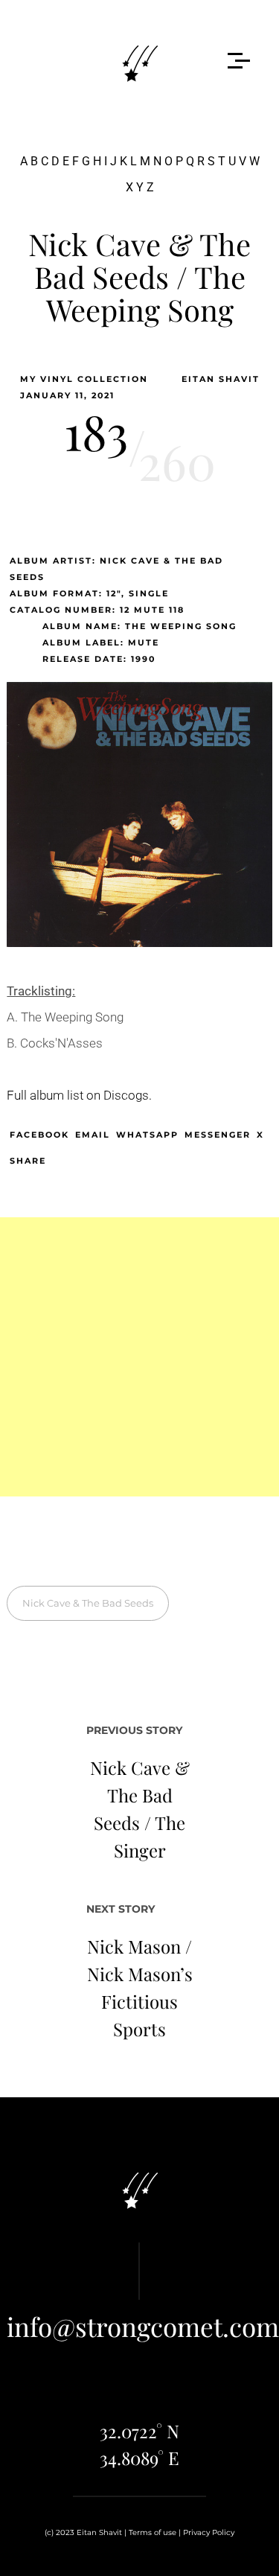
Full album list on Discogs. (79, 1095)
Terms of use (153, 2532)
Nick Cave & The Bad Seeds (88, 1603)
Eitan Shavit (221, 379)
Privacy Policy (209, 2532)
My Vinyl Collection (84, 379)
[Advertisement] (139, 1357)
